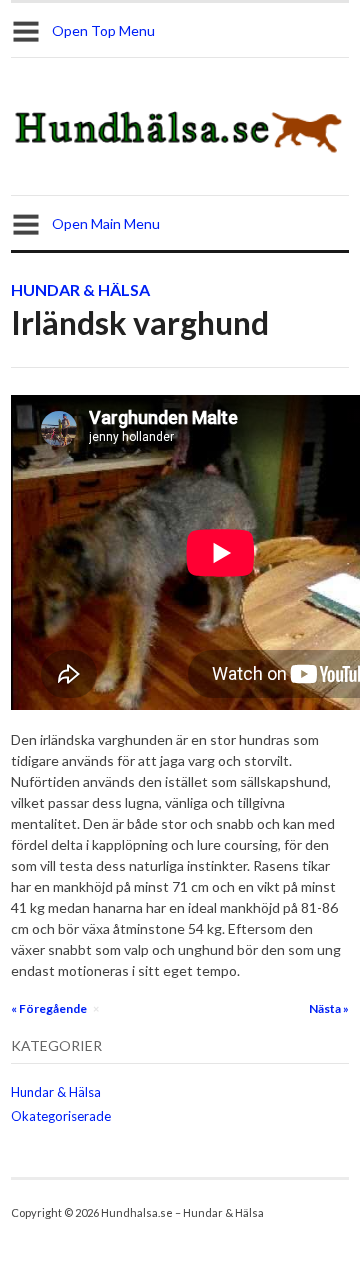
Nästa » (329, 1008)
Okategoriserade (61, 1116)
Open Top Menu (103, 30)
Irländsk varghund (140, 322)
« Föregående (49, 1008)
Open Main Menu (106, 223)
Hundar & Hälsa (80, 289)
